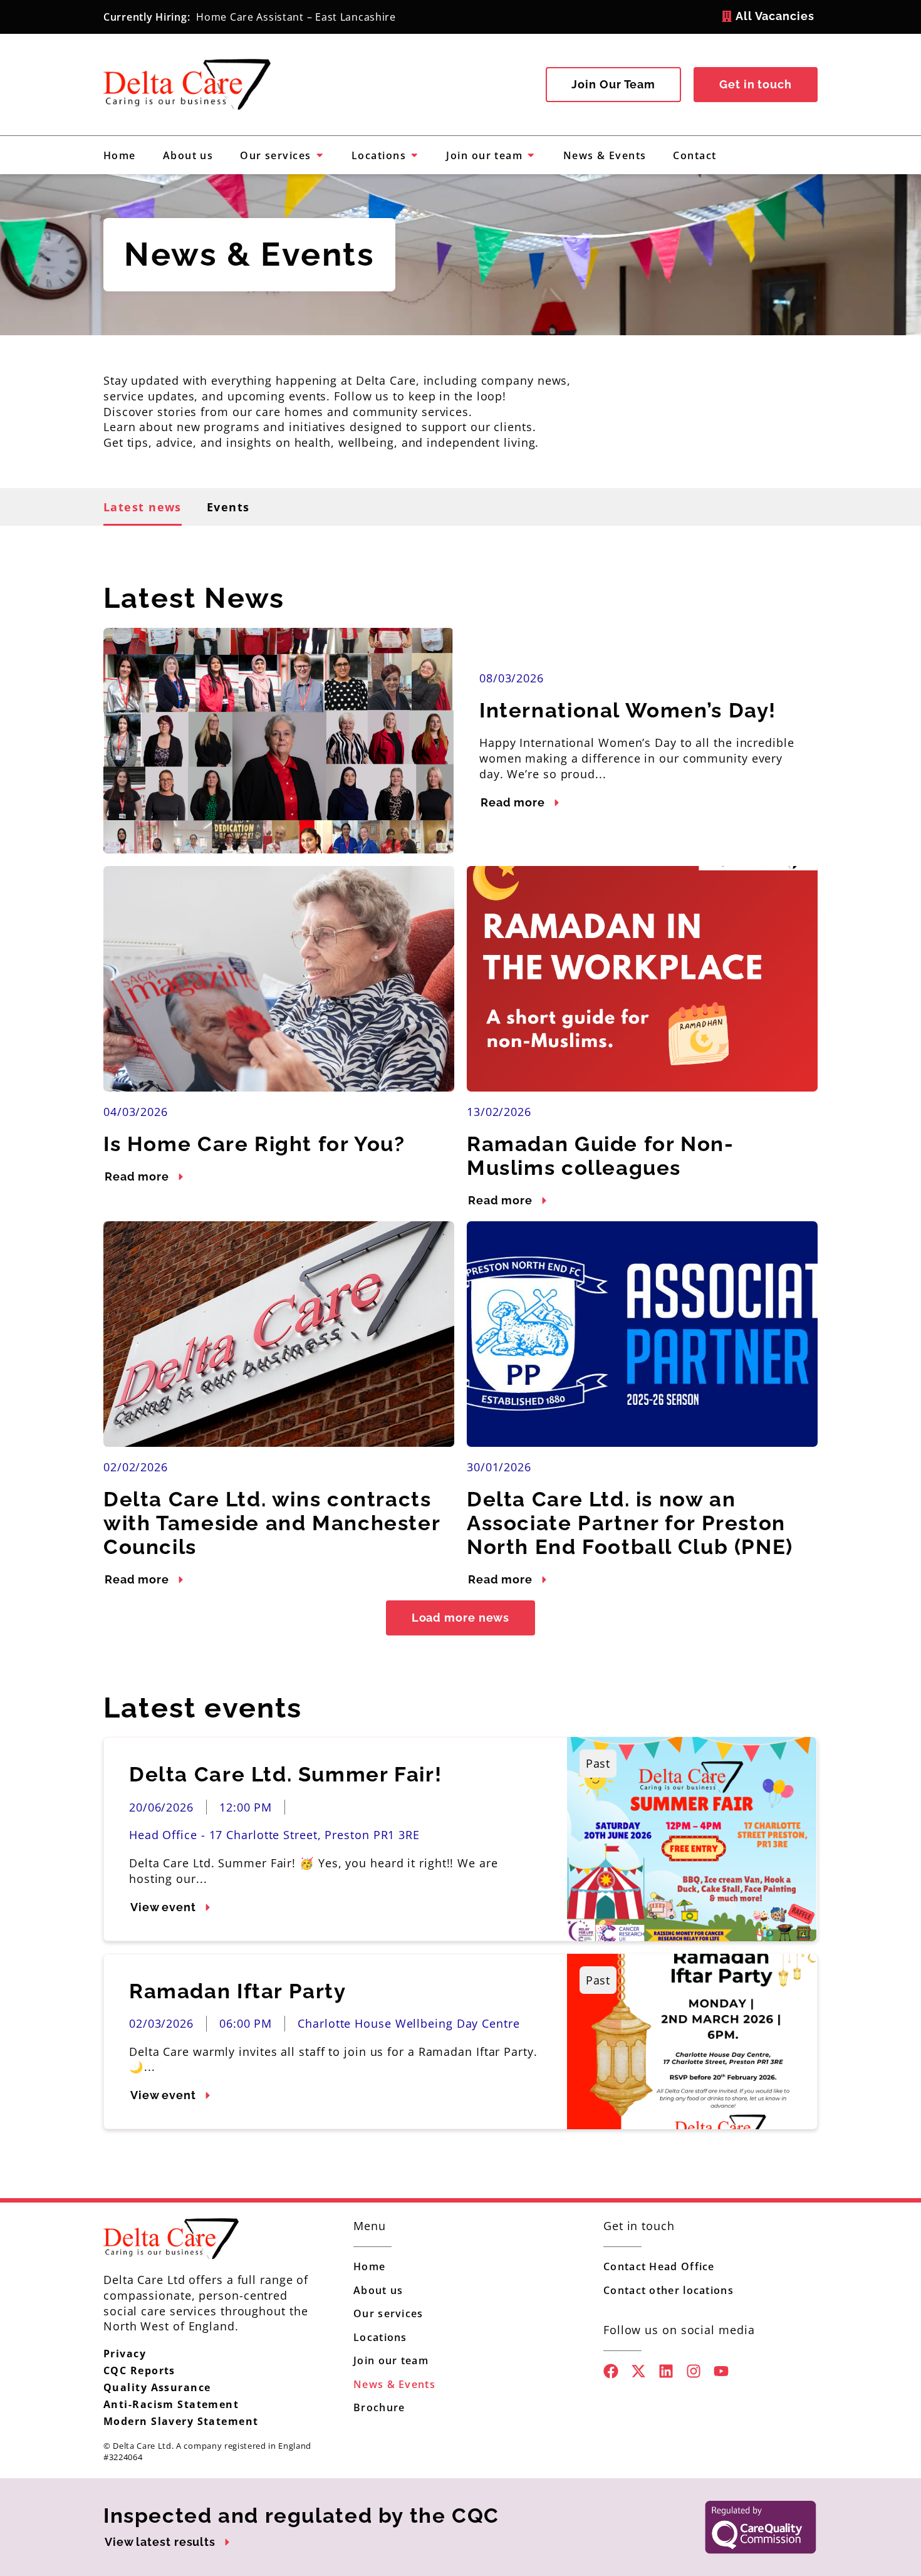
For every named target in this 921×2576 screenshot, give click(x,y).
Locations (380, 2337)
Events (228, 507)
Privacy (125, 2354)
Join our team (391, 2360)
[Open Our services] (320, 155)
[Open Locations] (414, 155)
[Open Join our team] (531, 155)
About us (378, 2290)
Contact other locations (669, 2290)
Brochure (379, 2407)
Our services (388, 2313)
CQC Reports (139, 2370)
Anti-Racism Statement (171, 2404)
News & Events (394, 2384)
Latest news (143, 507)
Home (369, 2266)
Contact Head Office (659, 2266)
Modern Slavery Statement (181, 2421)
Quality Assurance (157, 2387)
